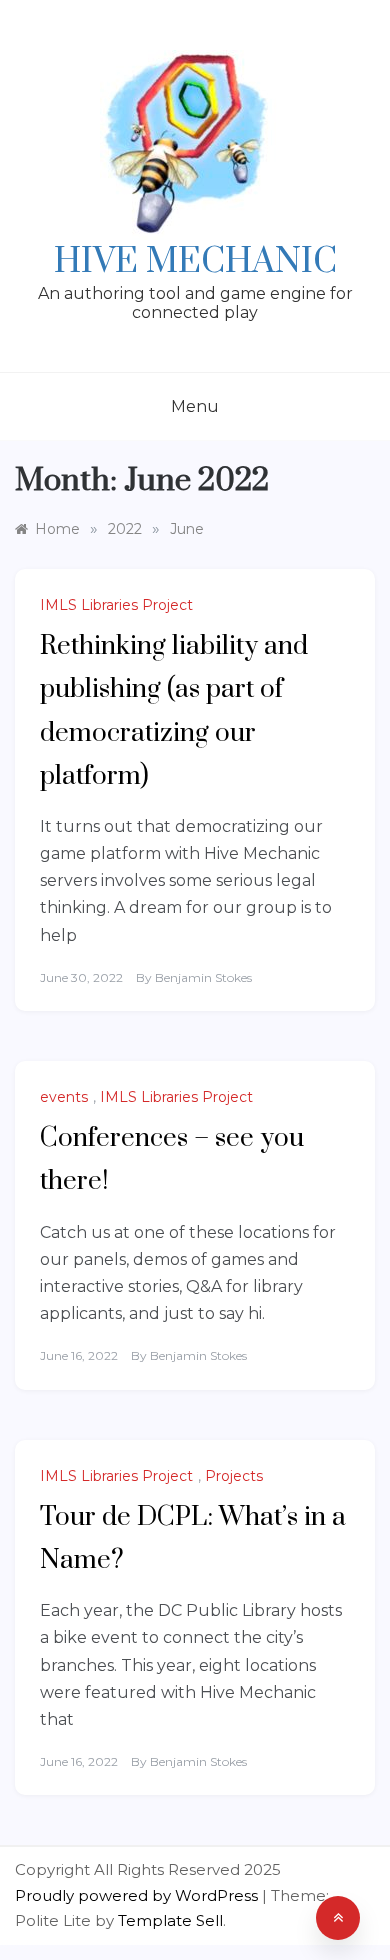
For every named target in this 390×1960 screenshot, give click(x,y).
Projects (234, 1476)
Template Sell (170, 1920)
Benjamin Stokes (203, 977)
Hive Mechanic (195, 262)
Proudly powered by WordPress (138, 1895)
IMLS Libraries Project (116, 605)
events (64, 1097)
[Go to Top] (338, 1918)
